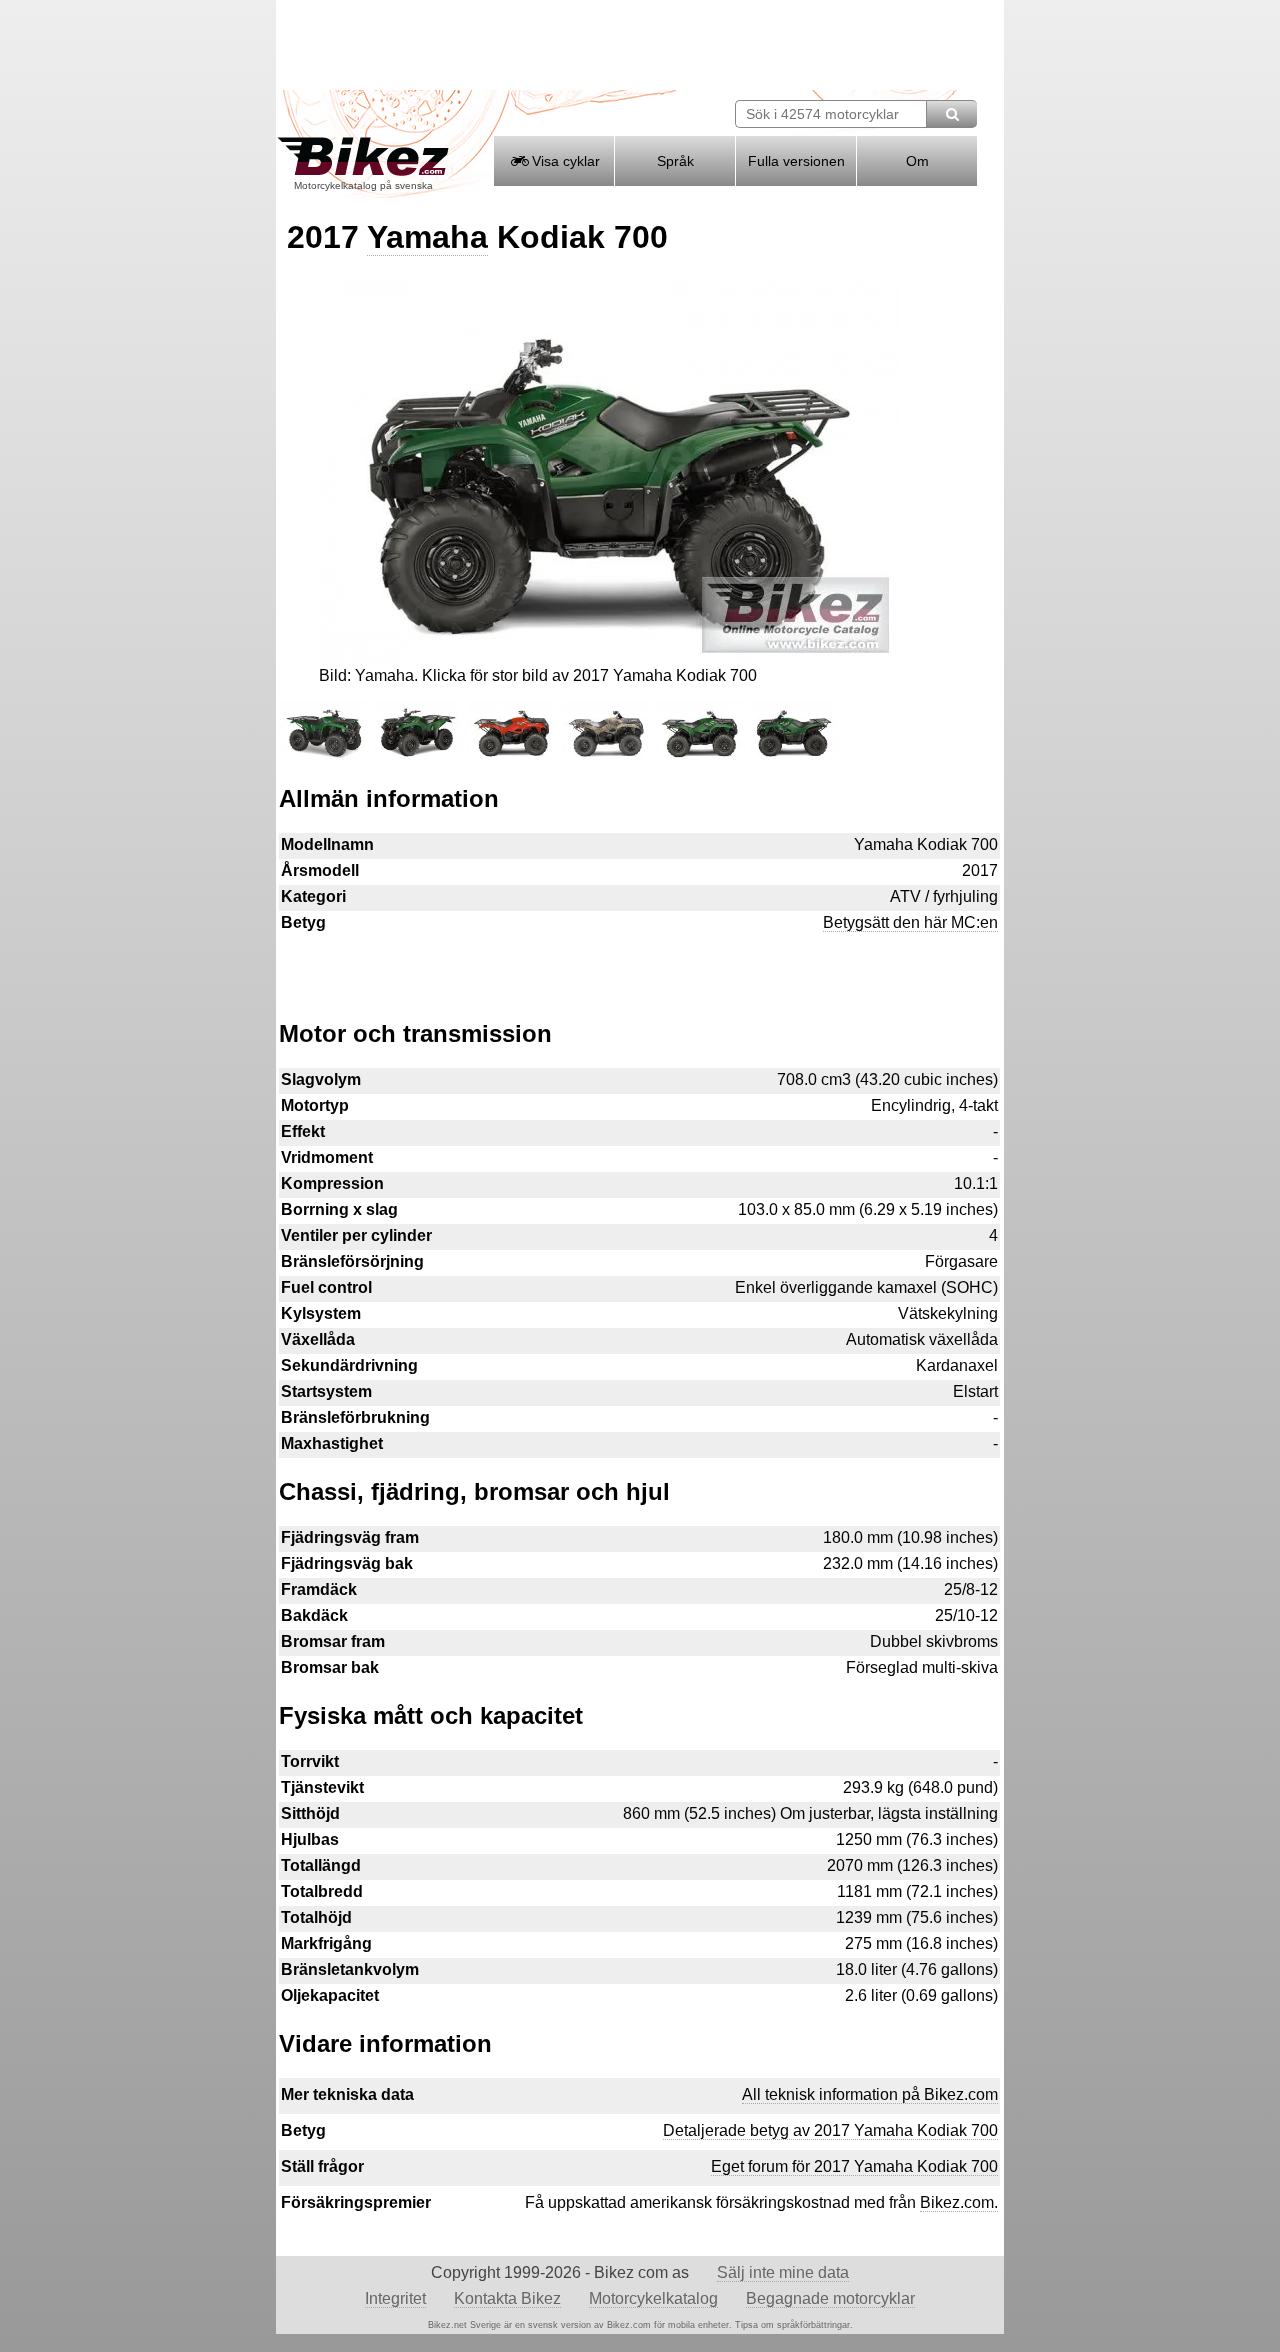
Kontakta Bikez (507, 2298)
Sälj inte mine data (783, 2272)
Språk (675, 161)
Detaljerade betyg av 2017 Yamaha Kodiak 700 (830, 2130)
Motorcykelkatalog (653, 2298)
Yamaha (427, 237)
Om (917, 161)
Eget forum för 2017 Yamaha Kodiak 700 (854, 2166)
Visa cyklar (564, 161)
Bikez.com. (959, 2202)
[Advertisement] (639, 967)
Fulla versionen (796, 161)
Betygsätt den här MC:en (910, 922)
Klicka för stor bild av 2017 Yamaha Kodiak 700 (589, 675)
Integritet (395, 2298)
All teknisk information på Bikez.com (870, 2094)
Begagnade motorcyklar (830, 2298)
